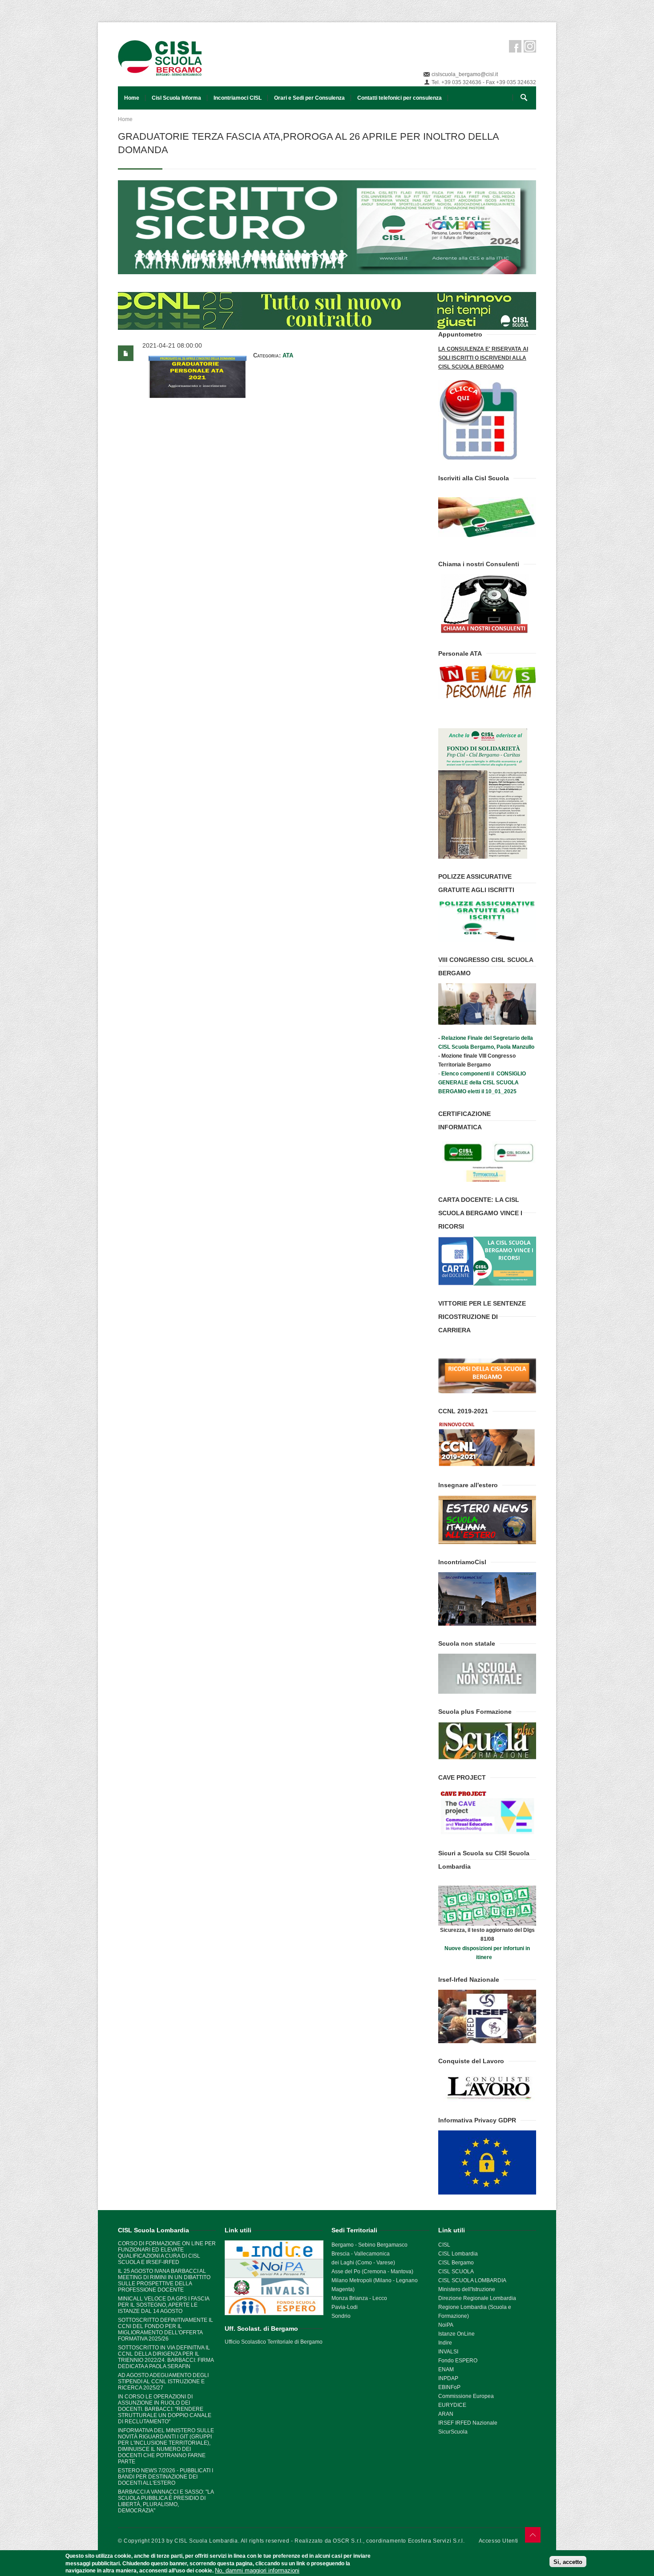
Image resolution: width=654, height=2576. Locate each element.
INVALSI (448, 2352)
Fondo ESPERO (458, 2361)
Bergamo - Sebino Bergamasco (369, 2245)
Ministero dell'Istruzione (467, 2289)
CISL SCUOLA (456, 2272)
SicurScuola (453, 2432)
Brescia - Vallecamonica (361, 2254)
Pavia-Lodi (345, 2307)
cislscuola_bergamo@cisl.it (465, 74)
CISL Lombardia (458, 2254)
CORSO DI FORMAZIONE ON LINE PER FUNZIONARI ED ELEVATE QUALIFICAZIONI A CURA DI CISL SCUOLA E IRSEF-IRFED (167, 2253)
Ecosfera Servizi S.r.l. (436, 2541)
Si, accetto (568, 2562)
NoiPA (446, 2325)
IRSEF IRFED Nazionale (468, 2423)
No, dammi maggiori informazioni (257, 2570)
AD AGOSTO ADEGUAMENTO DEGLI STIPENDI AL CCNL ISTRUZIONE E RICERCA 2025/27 (163, 2381)
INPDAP (448, 2378)
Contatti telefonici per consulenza (400, 98)
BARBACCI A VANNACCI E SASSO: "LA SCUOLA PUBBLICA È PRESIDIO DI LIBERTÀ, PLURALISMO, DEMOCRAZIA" (166, 2501)
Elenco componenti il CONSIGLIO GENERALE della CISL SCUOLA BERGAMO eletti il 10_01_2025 (482, 1083)
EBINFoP (449, 2387)
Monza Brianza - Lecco (359, 2298)
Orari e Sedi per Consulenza (309, 98)
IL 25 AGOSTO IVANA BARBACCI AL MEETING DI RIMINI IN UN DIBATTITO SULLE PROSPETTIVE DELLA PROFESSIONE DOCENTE (164, 2280)
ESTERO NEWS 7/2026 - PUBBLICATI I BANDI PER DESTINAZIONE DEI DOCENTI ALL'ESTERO (166, 2477)
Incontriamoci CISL (238, 98)
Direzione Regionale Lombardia (477, 2298)
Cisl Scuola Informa (176, 98)
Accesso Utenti (499, 2541)
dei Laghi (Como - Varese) (363, 2263)
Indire (445, 2343)
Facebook (515, 46)
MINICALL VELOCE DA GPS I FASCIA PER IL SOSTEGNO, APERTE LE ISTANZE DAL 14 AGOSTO (163, 2305)
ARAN (446, 2414)
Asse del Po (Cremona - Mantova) (372, 2272)
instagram (530, 46)
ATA (288, 355)
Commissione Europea (466, 2396)
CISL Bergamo (456, 2263)
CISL (444, 2245)
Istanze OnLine (456, 2334)
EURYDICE (452, 2405)
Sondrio (341, 2316)
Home (132, 98)
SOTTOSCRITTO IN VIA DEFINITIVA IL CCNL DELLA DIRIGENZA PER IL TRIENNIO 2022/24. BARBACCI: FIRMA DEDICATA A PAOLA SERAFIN (166, 2357)
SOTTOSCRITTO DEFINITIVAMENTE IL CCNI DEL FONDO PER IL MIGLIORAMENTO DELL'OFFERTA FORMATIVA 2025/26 (166, 2329)
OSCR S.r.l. (348, 2541)
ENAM (446, 2369)
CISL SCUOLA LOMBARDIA (472, 2280)
